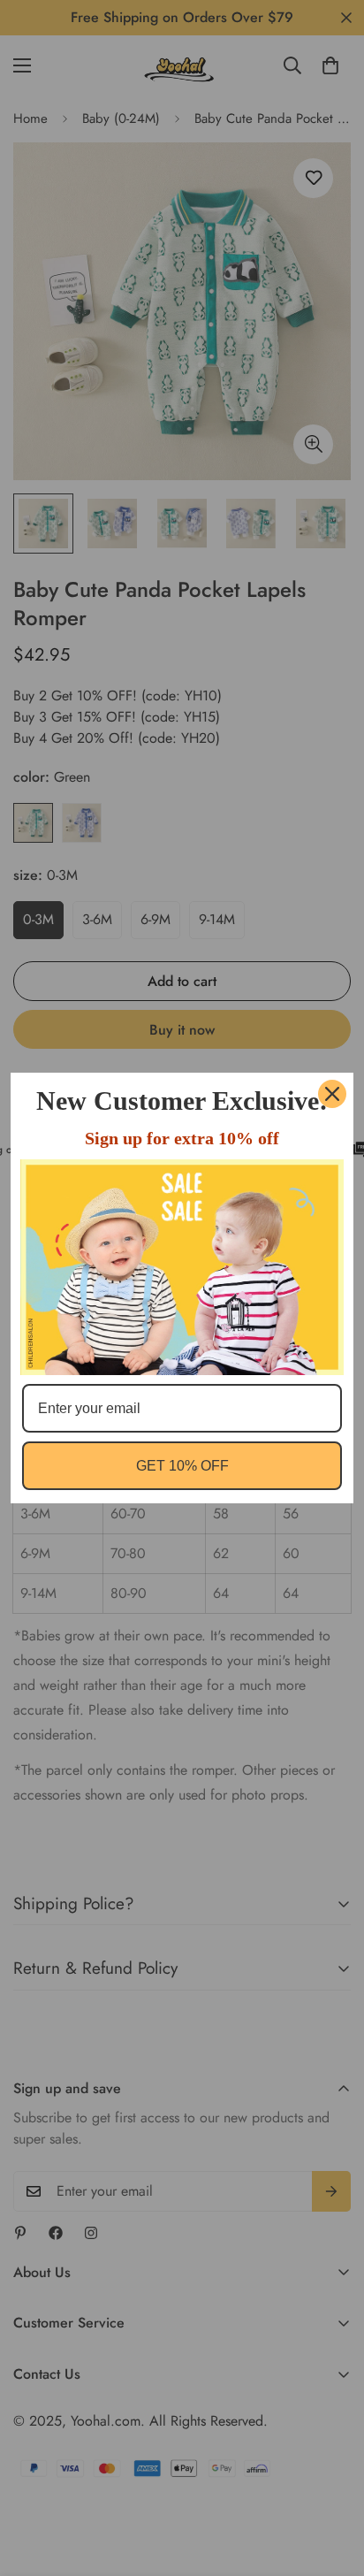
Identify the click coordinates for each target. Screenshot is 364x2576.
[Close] (332, 1094)
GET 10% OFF (182, 1466)
